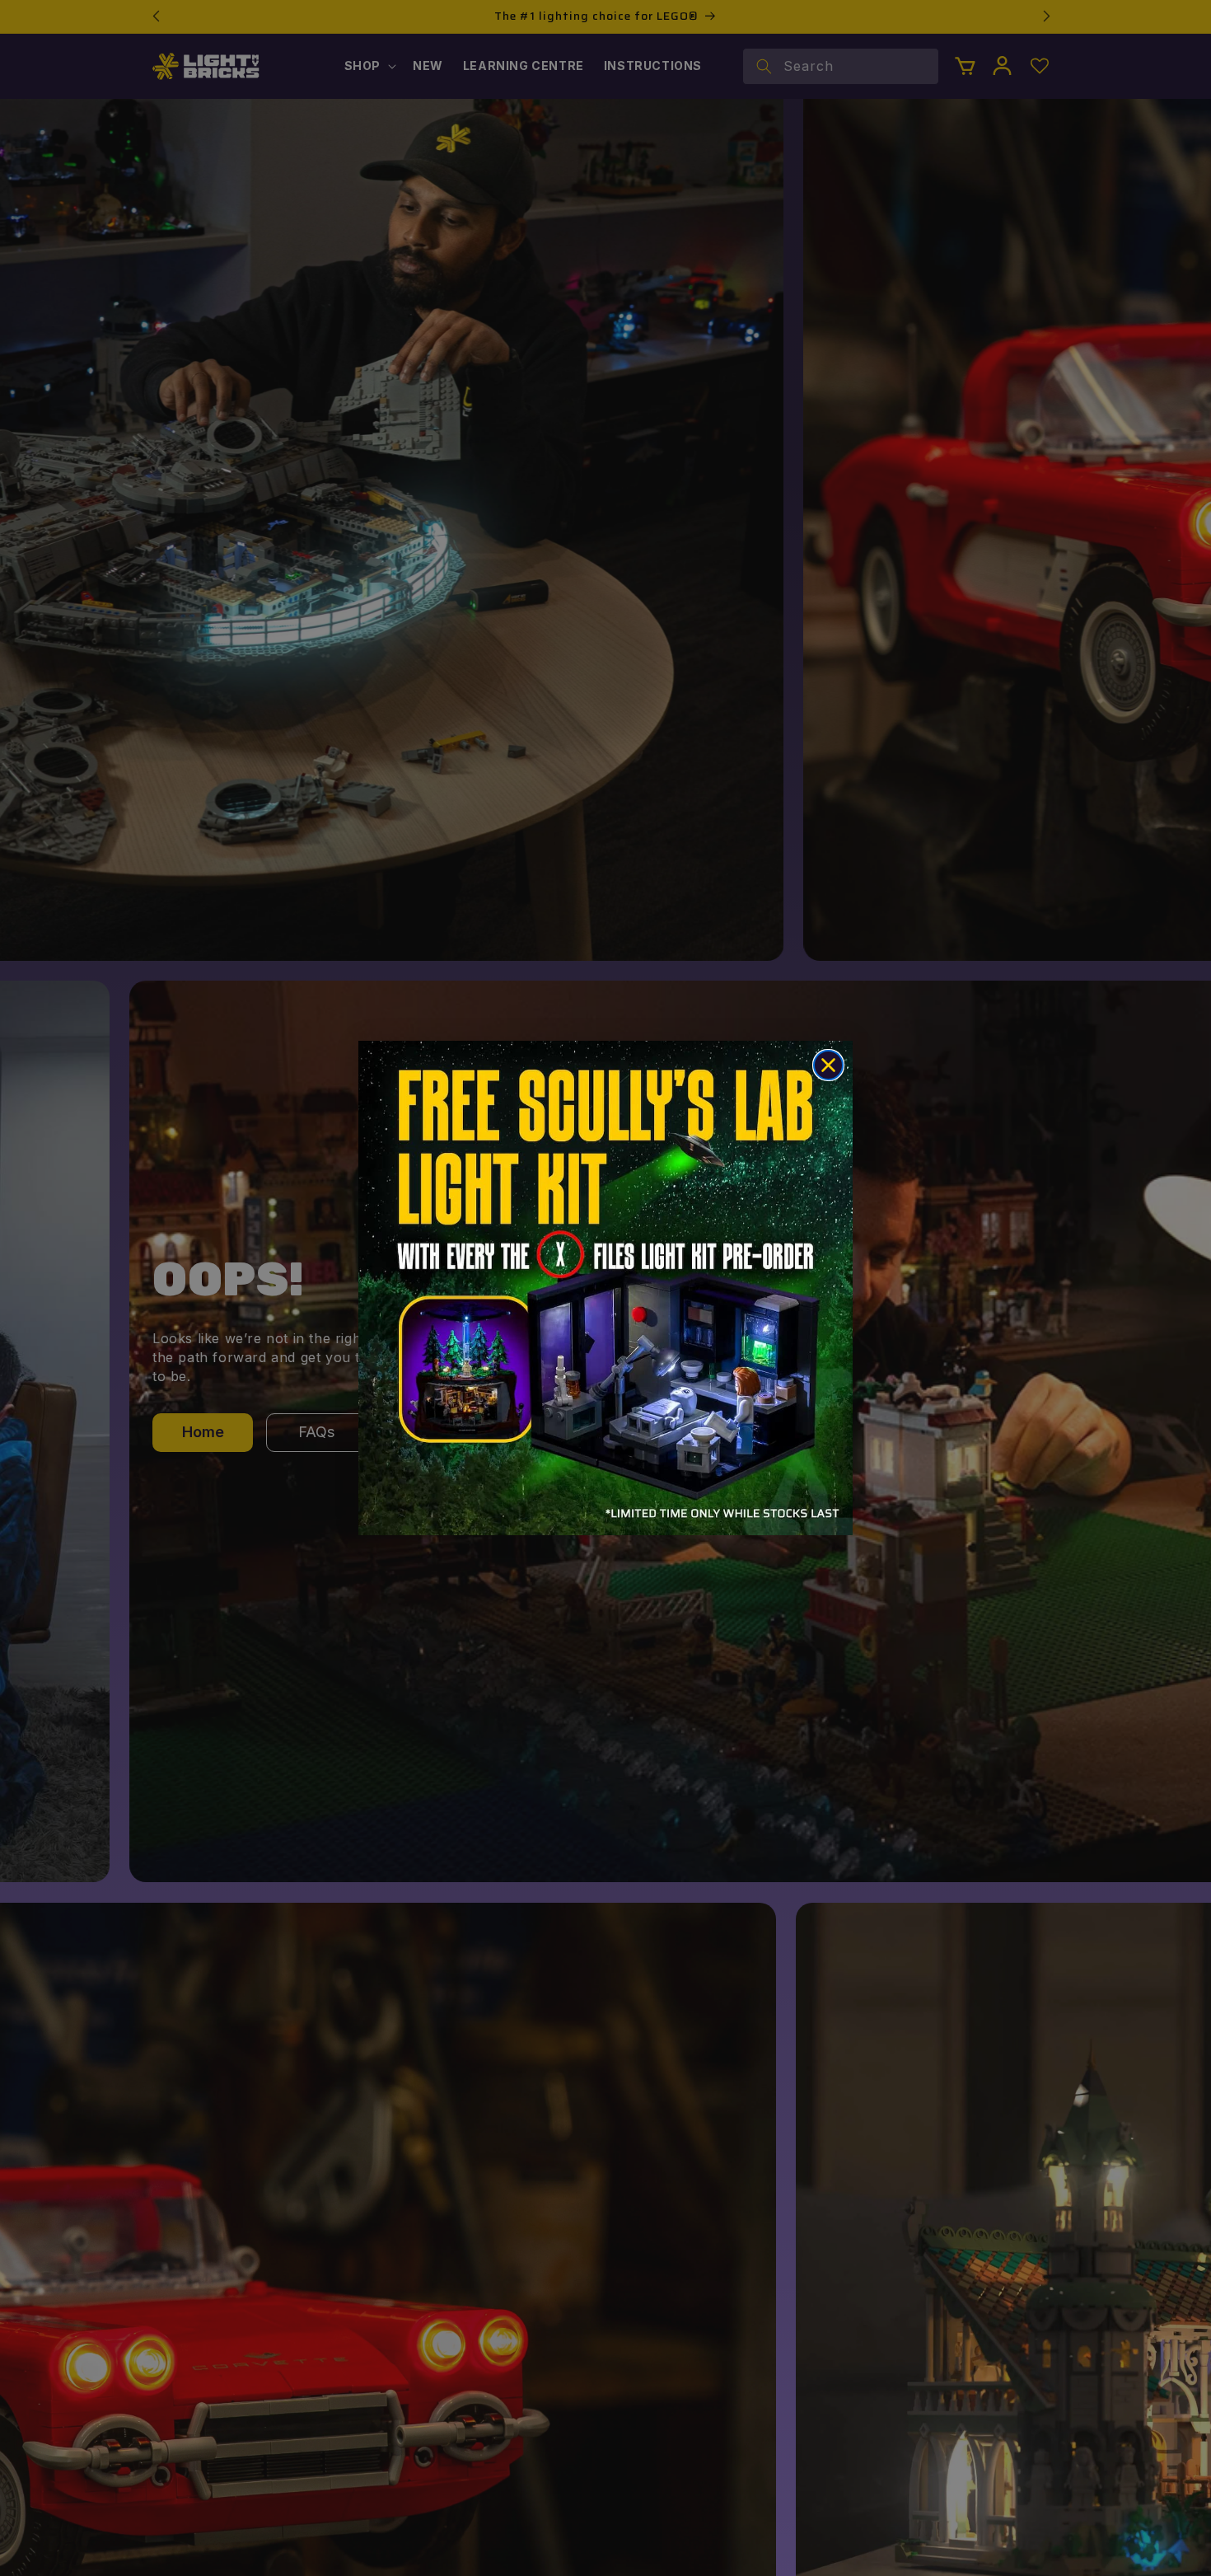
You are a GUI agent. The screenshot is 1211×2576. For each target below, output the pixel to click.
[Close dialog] (828, 1065)
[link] (605, 1288)
